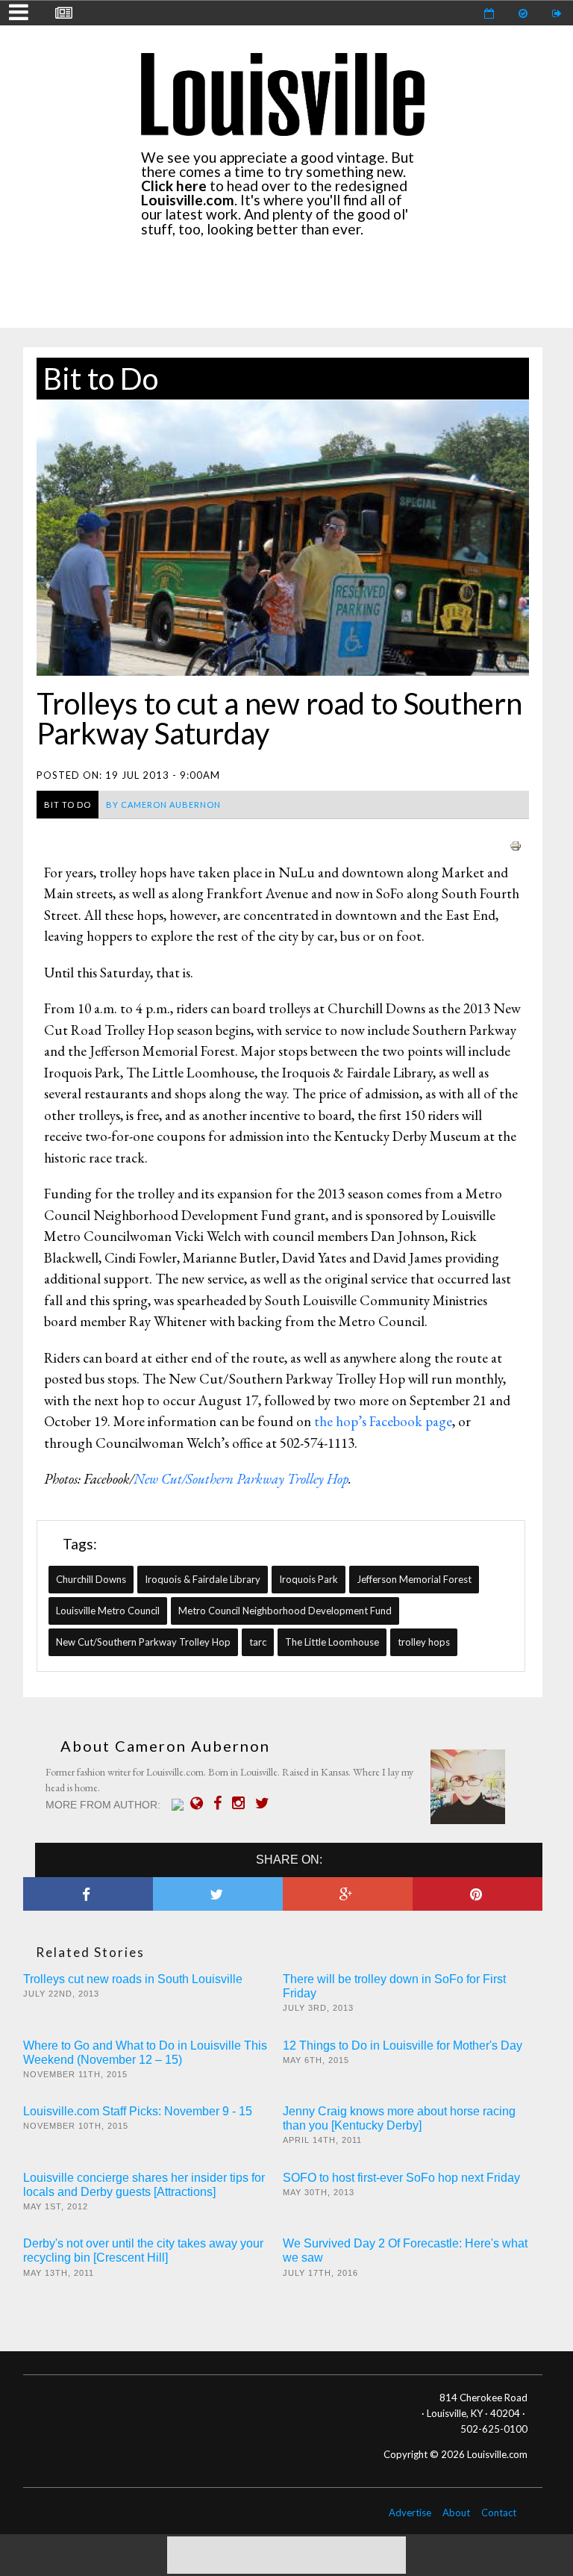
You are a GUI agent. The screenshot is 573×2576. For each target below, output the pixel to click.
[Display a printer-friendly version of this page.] (516, 844)
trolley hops (424, 1642)
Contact (499, 2513)
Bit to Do (101, 379)
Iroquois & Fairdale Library (203, 1579)
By (163, 805)
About (456, 2513)
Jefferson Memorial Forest (414, 1579)
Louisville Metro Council (108, 1611)
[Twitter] (266, 1803)
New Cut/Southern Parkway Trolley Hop (241, 1479)
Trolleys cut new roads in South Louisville (133, 1979)
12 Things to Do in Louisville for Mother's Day (403, 2045)
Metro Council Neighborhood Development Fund (285, 1611)
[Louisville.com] (179, 1805)
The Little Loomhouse (332, 1642)
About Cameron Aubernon (165, 1746)
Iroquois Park (309, 1579)
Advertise (410, 2513)
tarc (258, 1642)
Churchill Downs (91, 1579)
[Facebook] (221, 1803)
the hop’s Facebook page (383, 1421)
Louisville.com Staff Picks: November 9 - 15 (138, 2111)
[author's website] (200, 1803)
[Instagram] (242, 1803)
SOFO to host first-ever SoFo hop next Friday (401, 2178)
